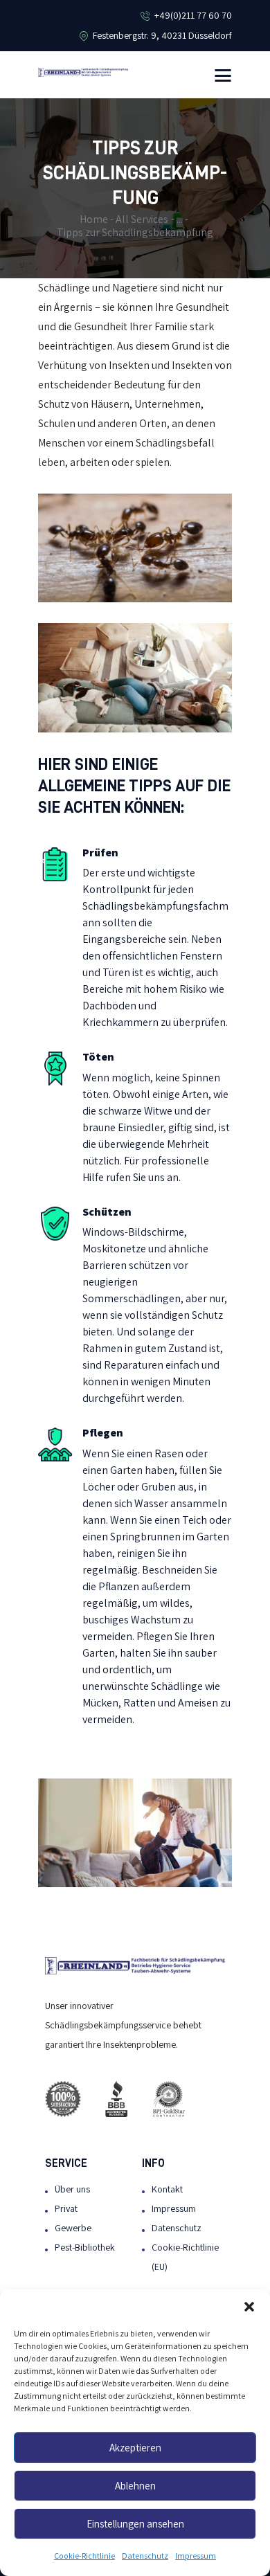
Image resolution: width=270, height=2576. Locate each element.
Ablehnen (135, 2486)
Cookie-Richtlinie (84, 2556)
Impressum (196, 2556)
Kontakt (167, 2189)
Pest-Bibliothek (85, 2248)
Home (94, 219)
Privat (66, 2209)
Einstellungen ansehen (135, 2524)
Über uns (72, 2189)
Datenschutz (145, 2556)
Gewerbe (73, 2228)
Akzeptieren (135, 2448)
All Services (142, 219)
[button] (249, 2307)
